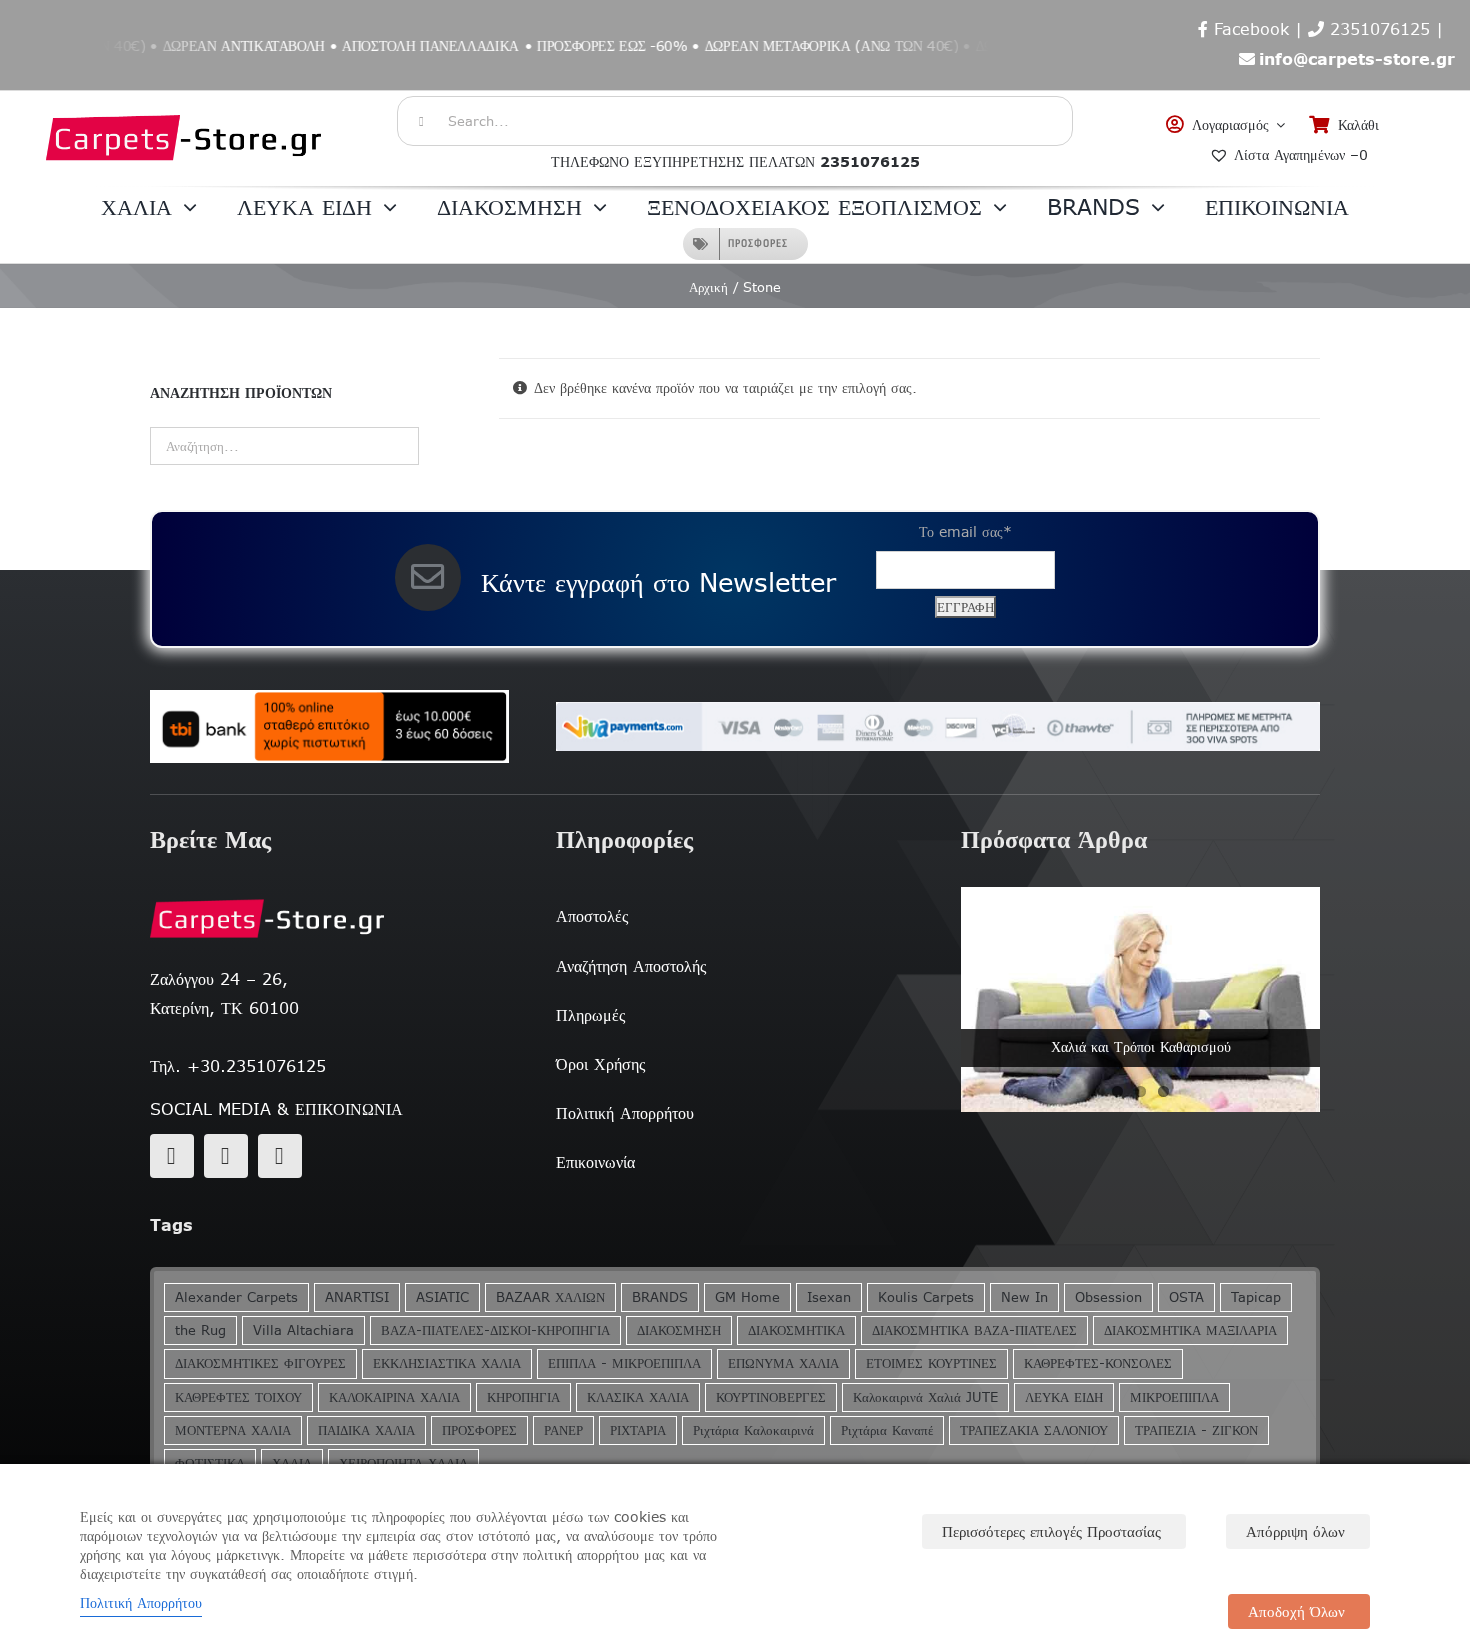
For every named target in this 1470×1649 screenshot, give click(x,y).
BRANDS (660, 1297)
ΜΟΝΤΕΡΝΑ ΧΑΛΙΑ (233, 1430)
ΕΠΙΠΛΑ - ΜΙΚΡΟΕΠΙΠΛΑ (624, 1363)
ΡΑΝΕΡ (563, 1430)
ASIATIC (442, 1297)
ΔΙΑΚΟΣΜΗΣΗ (679, 1330)
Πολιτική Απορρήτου (141, 1603)
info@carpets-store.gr (1357, 59)
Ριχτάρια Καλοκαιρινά (753, 1430)
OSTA (1186, 1297)
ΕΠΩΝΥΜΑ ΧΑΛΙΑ (783, 1363)
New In (1024, 1297)
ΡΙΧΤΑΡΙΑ (638, 1430)
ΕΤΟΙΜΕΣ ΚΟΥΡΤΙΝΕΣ (931, 1363)
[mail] (226, 1156)
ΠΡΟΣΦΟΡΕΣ (479, 1430)
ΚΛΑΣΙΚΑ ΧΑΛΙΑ (638, 1397)
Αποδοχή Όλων (1296, 1611)
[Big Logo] (185, 101)
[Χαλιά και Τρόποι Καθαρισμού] (1140, 999)
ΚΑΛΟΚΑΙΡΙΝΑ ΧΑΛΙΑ (394, 1397)
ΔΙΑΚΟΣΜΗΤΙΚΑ (796, 1330)
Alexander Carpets (236, 1297)
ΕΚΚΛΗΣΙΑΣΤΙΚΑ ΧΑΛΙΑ (447, 1363)
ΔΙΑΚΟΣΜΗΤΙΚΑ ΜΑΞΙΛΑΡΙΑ (1190, 1330)
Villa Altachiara (303, 1330)
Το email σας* (965, 532)
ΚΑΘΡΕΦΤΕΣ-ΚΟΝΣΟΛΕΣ (1098, 1363)
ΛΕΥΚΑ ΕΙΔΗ (1064, 1397)
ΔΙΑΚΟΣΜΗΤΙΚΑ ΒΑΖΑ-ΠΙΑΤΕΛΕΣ (974, 1330)
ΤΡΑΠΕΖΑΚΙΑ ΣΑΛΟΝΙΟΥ (1034, 1430)
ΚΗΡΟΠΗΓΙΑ (523, 1397)
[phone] (280, 1156)
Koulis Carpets (926, 1297)
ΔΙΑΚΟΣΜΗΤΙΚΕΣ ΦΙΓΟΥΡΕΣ (260, 1363)
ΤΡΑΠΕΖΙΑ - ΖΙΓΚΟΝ (1196, 1430)
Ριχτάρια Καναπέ (887, 1430)
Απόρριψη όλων (1295, 1531)
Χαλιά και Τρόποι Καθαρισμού (1141, 1047)
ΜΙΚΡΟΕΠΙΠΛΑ (1174, 1397)
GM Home (747, 1297)
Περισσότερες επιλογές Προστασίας (1051, 1531)
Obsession (1108, 1297)
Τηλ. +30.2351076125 (238, 1066)
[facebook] (172, 1156)
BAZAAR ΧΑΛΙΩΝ (550, 1297)
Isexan (829, 1297)
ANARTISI (357, 1297)
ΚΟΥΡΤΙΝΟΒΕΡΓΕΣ (771, 1397)
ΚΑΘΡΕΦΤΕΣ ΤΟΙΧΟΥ (238, 1397)
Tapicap (1256, 1297)
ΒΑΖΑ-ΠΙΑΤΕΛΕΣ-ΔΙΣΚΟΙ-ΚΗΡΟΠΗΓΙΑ (495, 1330)
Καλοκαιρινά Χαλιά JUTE (925, 1397)
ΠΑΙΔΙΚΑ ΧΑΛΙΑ (366, 1430)
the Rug (200, 1330)
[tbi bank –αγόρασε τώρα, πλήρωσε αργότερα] (329, 727)
